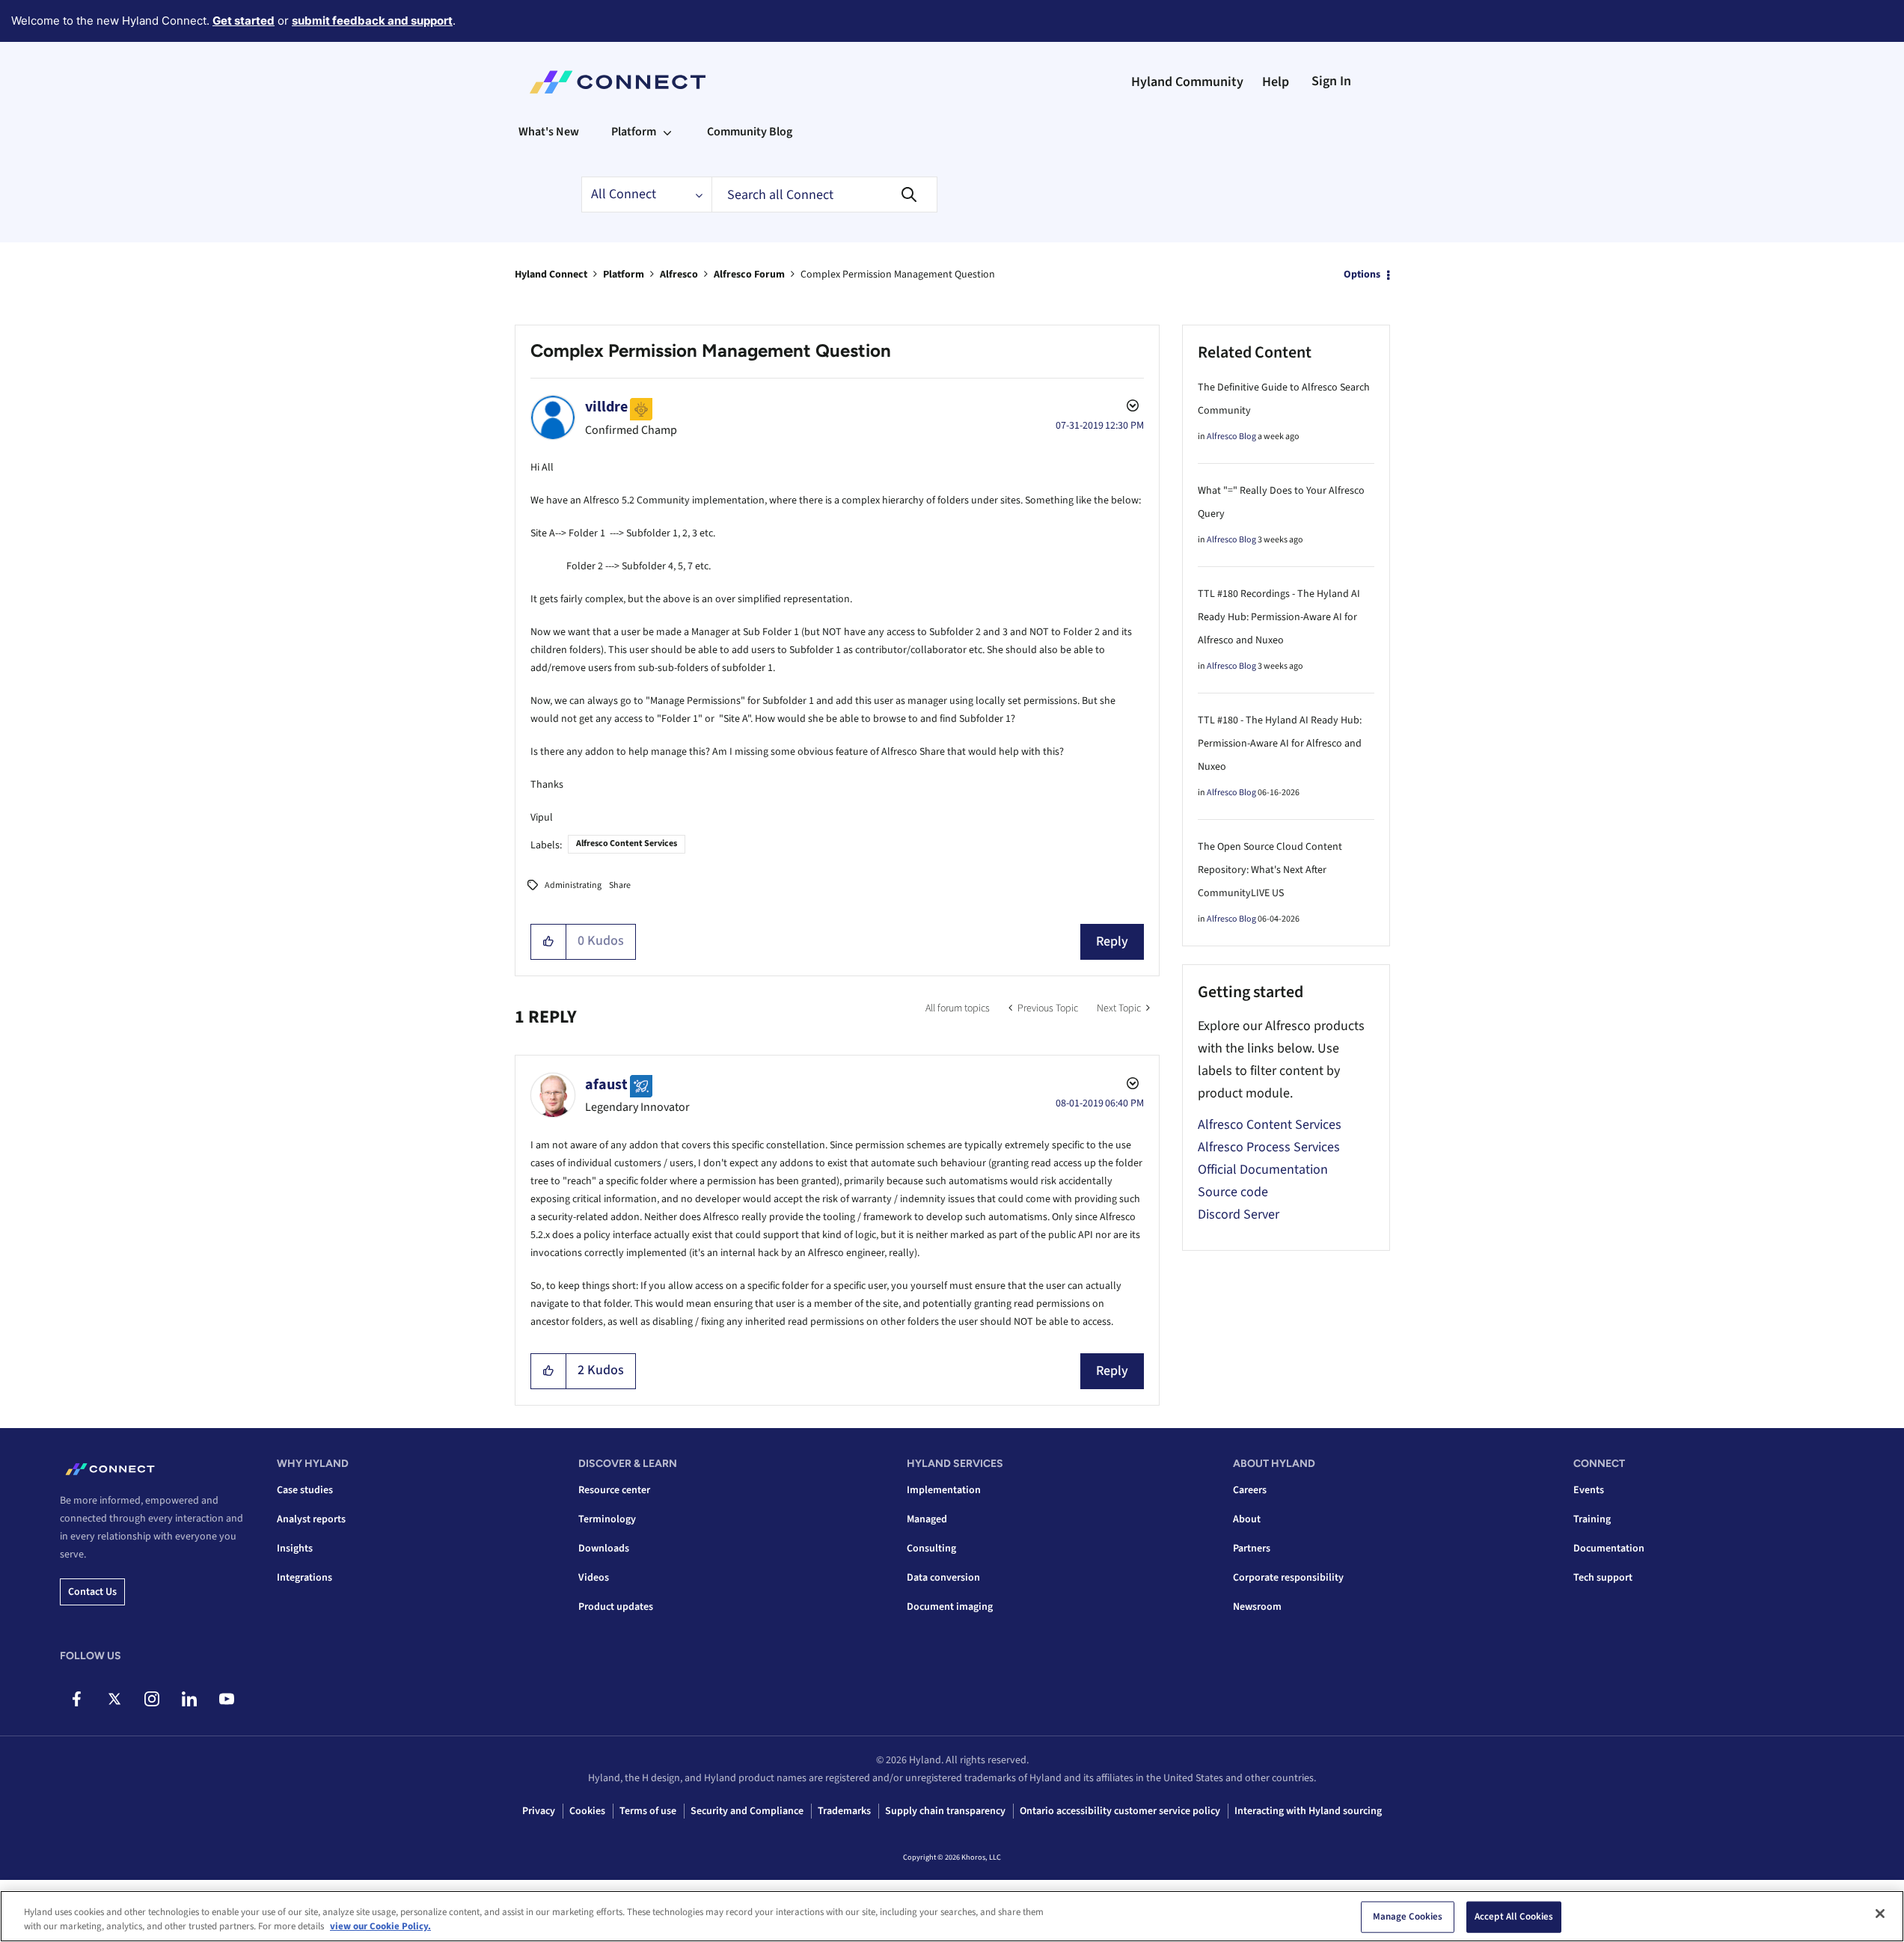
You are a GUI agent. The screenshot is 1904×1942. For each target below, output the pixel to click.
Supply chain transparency (945, 1811)
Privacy (539, 1811)
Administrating (573, 885)
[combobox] (824, 194)
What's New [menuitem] (549, 132)
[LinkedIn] (189, 1699)
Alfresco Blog (1231, 437)
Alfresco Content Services (627, 843)
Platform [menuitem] (634, 132)
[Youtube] (226, 1699)
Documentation (1609, 1549)
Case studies (305, 1490)
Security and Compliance (747, 1811)
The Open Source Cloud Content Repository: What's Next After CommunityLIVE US (1270, 870)
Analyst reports (311, 1519)
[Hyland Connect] (618, 82)
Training (1592, 1519)
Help (1276, 82)
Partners (1252, 1549)
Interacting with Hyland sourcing (1308, 1811)
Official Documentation (1263, 1170)
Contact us (92, 1592)
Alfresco (679, 275)
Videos (594, 1578)
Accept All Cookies (1514, 1917)
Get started (244, 21)
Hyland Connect (551, 275)
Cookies (587, 1811)
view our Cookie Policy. (380, 1926)
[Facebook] (77, 1699)
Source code (1233, 1192)
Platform (624, 275)
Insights (295, 1549)
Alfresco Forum (749, 275)
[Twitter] (114, 1699)
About (1247, 1519)
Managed (927, 1519)
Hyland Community (1187, 82)
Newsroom (1257, 1607)
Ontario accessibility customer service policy (1120, 1811)
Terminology (607, 1519)
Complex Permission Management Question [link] (898, 275)
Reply (1112, 941)
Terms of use (648, 1811)
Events (1589, 1490)
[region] (952, 1916)
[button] (549, 942)
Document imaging (950, 1607)
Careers (1250, 1490)
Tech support (1603, 1578)
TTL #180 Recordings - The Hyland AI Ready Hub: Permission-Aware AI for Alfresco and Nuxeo (1279, 617)
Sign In (1331, 81)
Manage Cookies (1408, 1917)
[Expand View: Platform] (667, 132)
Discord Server (1239, 1214)
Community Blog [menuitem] (750, 132)
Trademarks (844, 1811)
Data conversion (943, 1578)
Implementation (944, 1490)
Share (620, 885)
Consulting (931, 1549)
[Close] (1880, 1914)
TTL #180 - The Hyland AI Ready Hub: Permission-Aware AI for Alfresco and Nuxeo (1280, 744)
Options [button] (1362, 275)
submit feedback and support (372, 21)
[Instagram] (151, 1699)
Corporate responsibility (1288, 1578)
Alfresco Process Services (1269, 1147)
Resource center (614, 1490)
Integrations (304, 1578)
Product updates (616, 1607)
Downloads (604, 1549)
